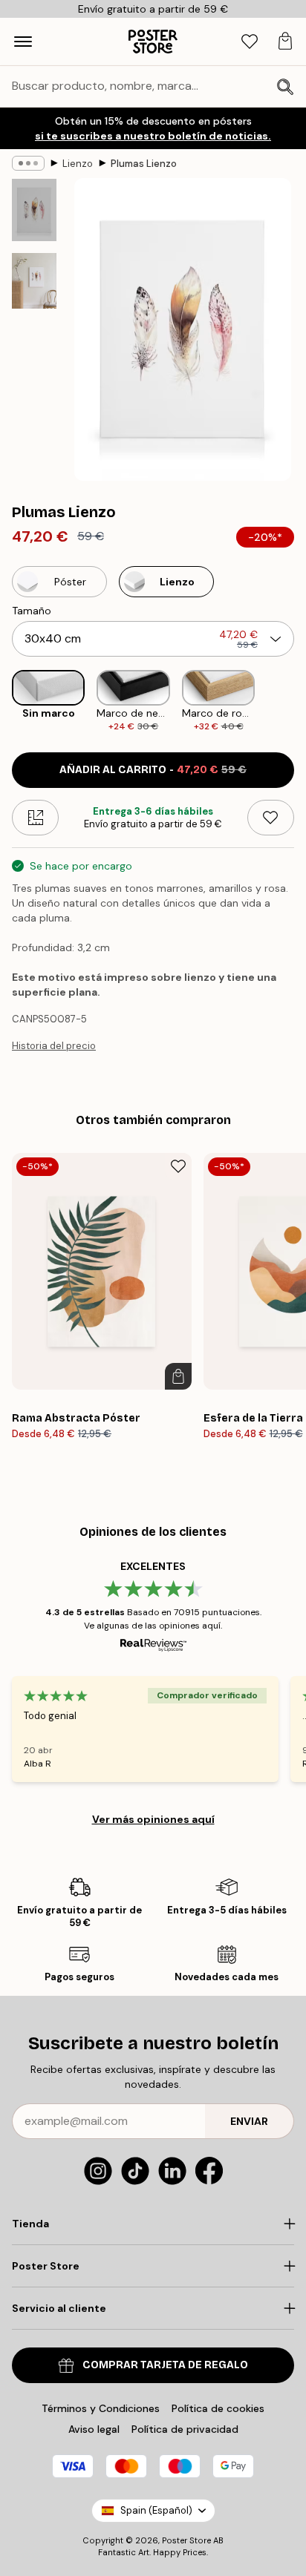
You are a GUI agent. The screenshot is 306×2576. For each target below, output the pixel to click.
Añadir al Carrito (153, 770)
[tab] (250, 42)
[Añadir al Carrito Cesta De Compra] (178, 1376)
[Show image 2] (34, 281)
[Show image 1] (34, 210)
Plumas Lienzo (144, 164)
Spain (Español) (156, 2510)
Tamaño (32, 611)
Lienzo (78, 164)
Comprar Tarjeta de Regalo (165, 2365)
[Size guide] (35, 818)
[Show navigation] (23, 42)
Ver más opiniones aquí (153, 1819)
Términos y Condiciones (101, 2408)
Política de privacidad (185, 2429)
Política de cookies (218, 2408)
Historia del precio (54, 1046)
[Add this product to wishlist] (271, 818)
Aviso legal (94, 2429)
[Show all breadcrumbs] (28, 163)
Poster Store (186, 2540)
